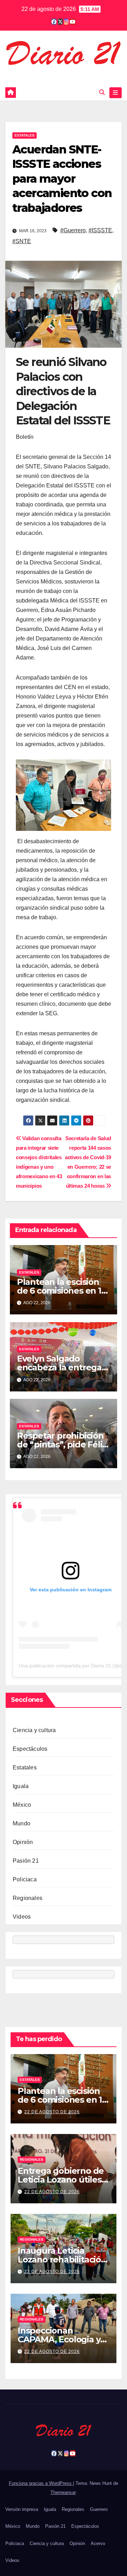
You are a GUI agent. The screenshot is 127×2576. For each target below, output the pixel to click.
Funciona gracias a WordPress (41, 2483)
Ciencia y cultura (34, 1730)
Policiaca (25, 1879)
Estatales (25, 135)
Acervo (98, 2543)
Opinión (23, 1842)
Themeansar (63, 2492)
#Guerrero (73, 230)
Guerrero (99, 2509)
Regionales (28, 1898)
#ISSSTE (100, 230)
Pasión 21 (26, 1861)
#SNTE (22, 241)
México (22, 1805)
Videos (22, 1917)
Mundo (22, 1823)
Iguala (21, 1786)
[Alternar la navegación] (116, 93)
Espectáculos (30, 1749)
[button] (102, 92)
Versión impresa (22, 2509)
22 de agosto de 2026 (52, 2112)
